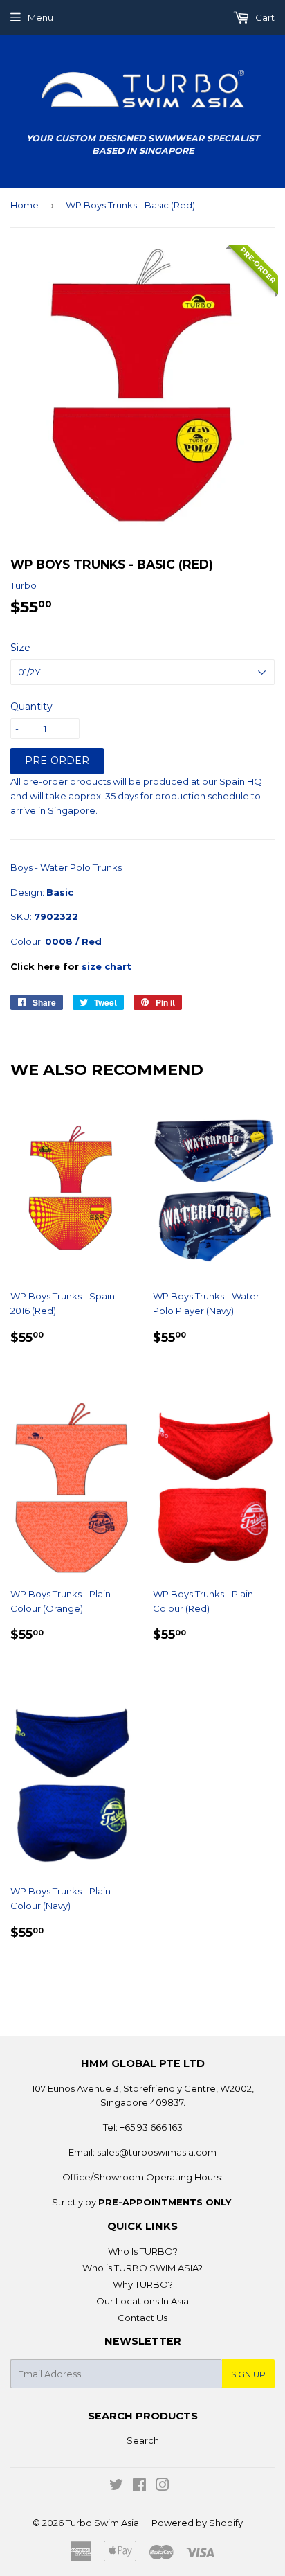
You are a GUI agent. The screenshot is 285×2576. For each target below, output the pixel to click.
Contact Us (142, 2318)
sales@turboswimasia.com (157, 2152)
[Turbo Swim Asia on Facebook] (139, 2487)
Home (25, 205)
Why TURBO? (143, 2284)
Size (20, 648)
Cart (264, 17)
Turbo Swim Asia (102, 2523)
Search (143, 2440)
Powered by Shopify (197, 2523)
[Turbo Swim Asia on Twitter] (116, 2487)
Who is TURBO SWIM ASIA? (142, 2268)
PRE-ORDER (57, 761)
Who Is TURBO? (143, 2251)
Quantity (31, 707)
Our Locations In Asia (142, 2301)
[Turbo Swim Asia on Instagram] (163, 2487)
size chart (107, 966)
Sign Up (248, 2374)
